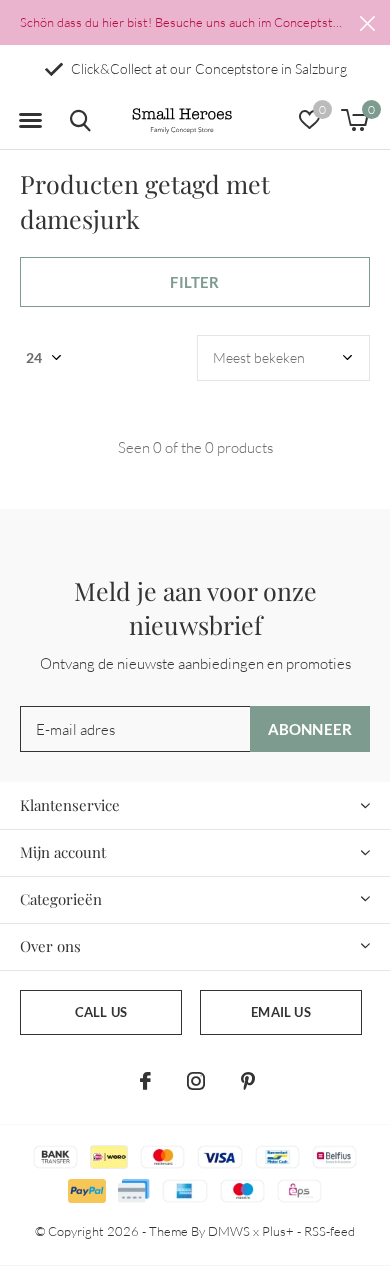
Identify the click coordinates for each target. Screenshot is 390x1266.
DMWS (229, 1231)
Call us (101, 1012)
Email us (280, 1012)
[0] (354, 120)
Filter (194, 282)
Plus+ (278, 1231)
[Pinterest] (248, 1081)
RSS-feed (329, 1231)
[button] (30, 121)
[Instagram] (196, 1081)
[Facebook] (145, 1081)
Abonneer (310, 729)
